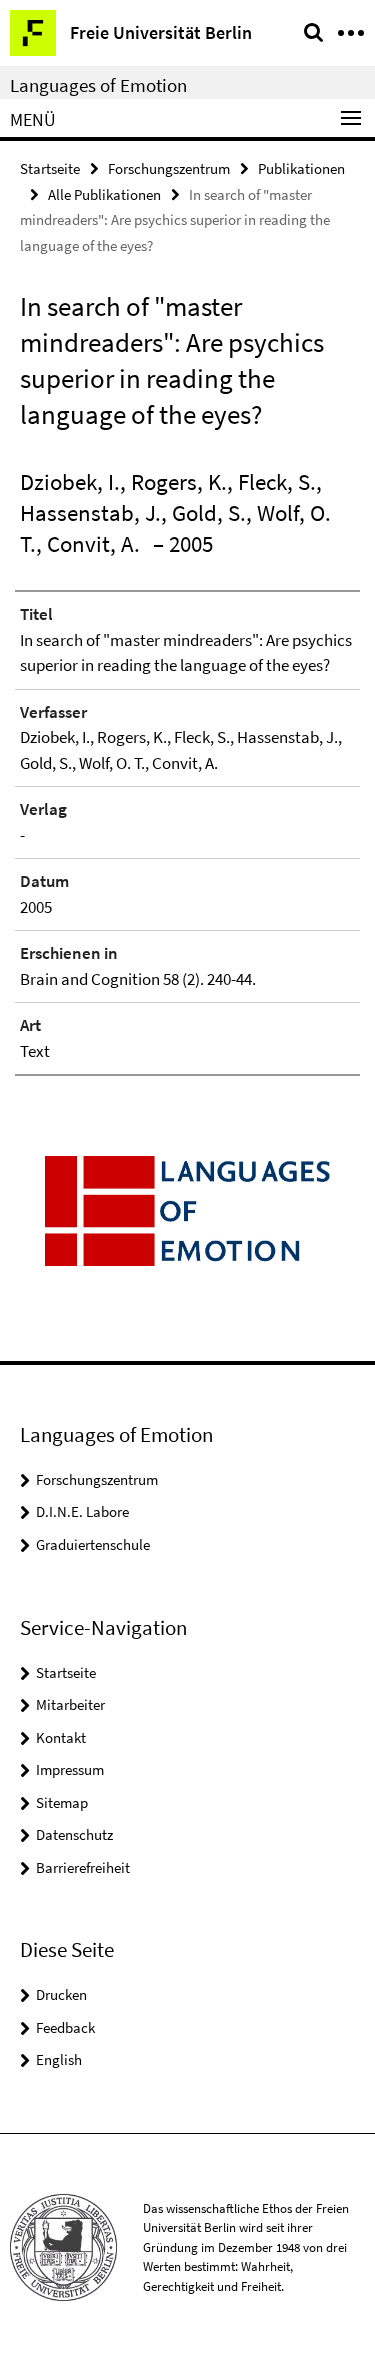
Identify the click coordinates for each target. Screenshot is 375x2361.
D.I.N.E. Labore (82, 1511)
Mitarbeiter (70, 1704)
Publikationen (301, 168)
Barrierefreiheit (83, 1867)
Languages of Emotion (98, 85)
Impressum (70, 1769)
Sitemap (62, 1802)
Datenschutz (74, 1834)
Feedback (65, 2027)
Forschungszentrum (169, 168)
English (59, 2059)
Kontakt (61, 1737)
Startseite (50, 168)
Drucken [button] (61, 1994)
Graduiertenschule (93, 1544)
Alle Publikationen (104, 194)
